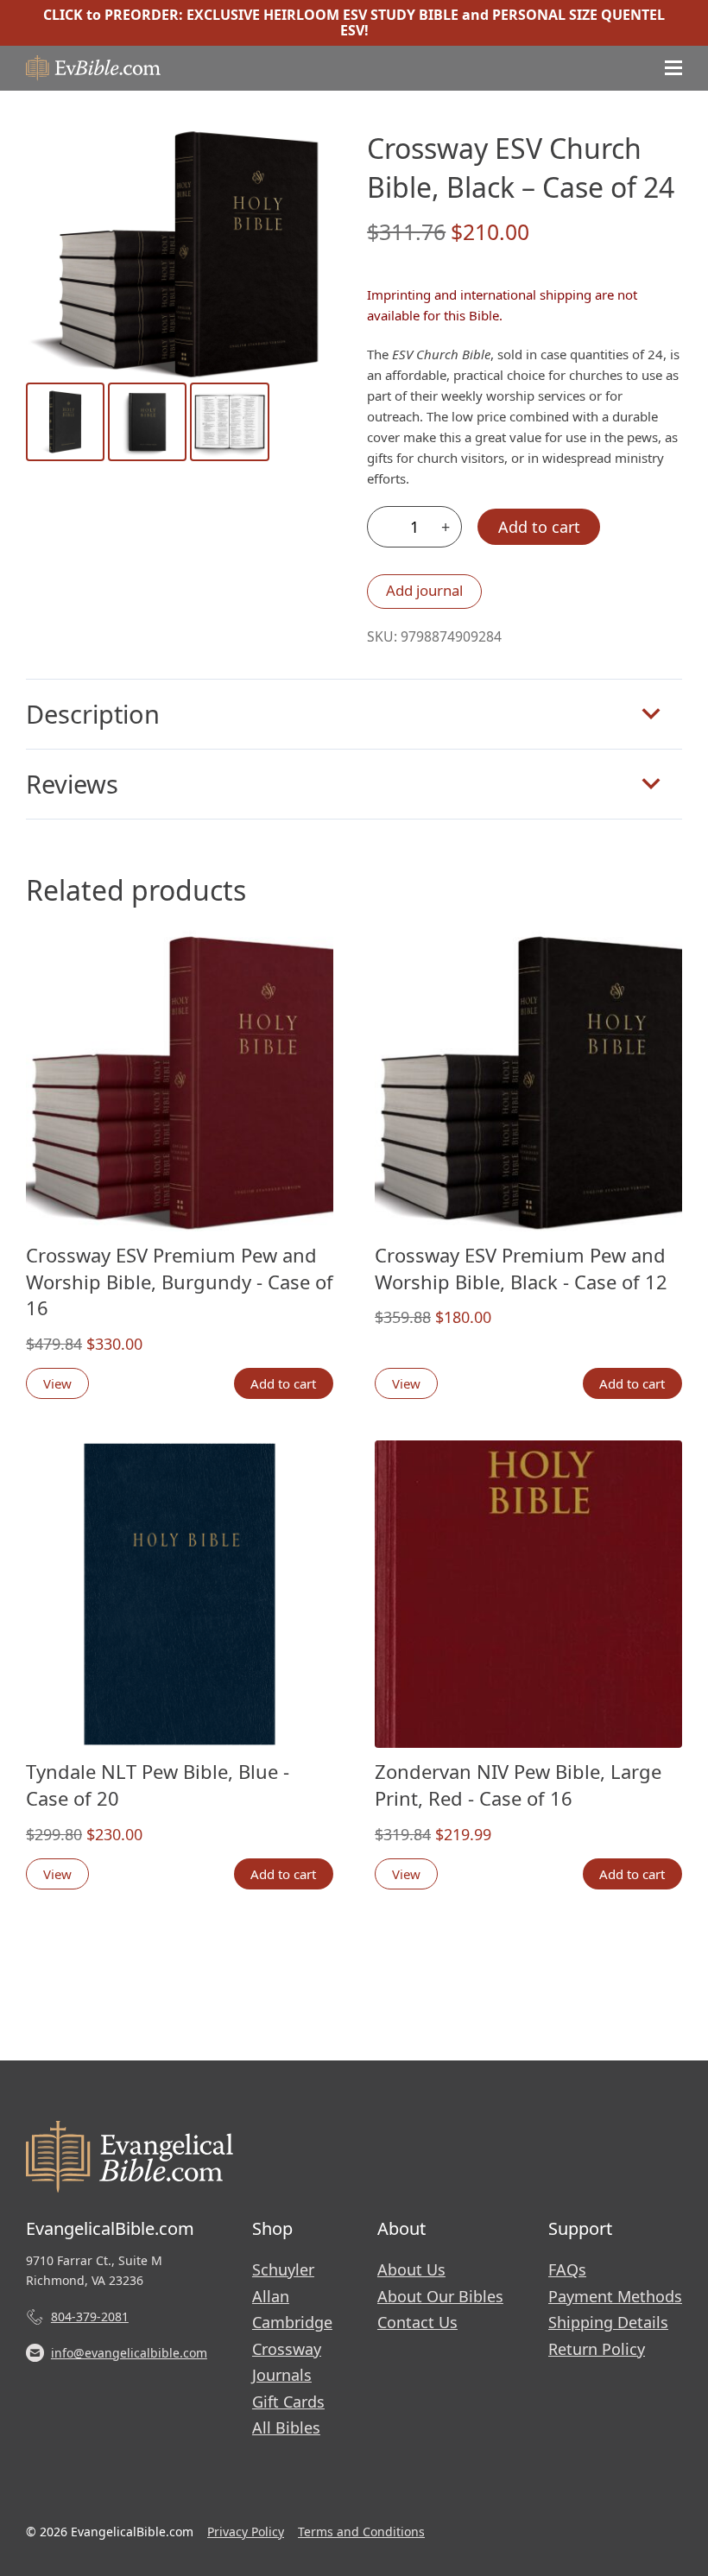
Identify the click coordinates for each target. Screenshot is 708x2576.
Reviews (72, 784)
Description (93, 714)
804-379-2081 (90, 2317)
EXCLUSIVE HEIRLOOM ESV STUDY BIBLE (322, 15)
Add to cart (539, 527)
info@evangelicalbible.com (129, 2353)
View (57, 1383)
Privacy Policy (246, 2532)
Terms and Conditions (361, 2532)
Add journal (424, 590)
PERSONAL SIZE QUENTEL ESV (503, 22)
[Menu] (673, 68)
